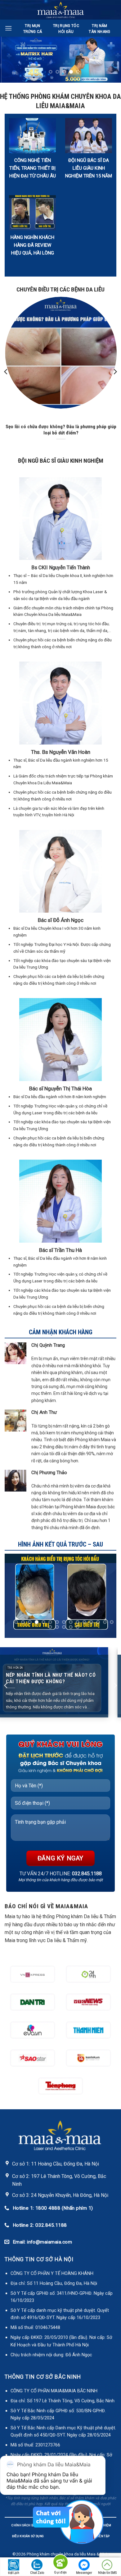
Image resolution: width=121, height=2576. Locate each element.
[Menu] (8, 28)
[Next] (115, 372)
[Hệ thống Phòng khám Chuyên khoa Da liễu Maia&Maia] (61, 10)
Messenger (84, 2573)
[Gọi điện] (60, 2563)
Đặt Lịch (14, 2573)
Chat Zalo (37, 2573)
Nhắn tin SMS (107, 2573)
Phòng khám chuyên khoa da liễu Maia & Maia (68, 2554)
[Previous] (6, 372)
